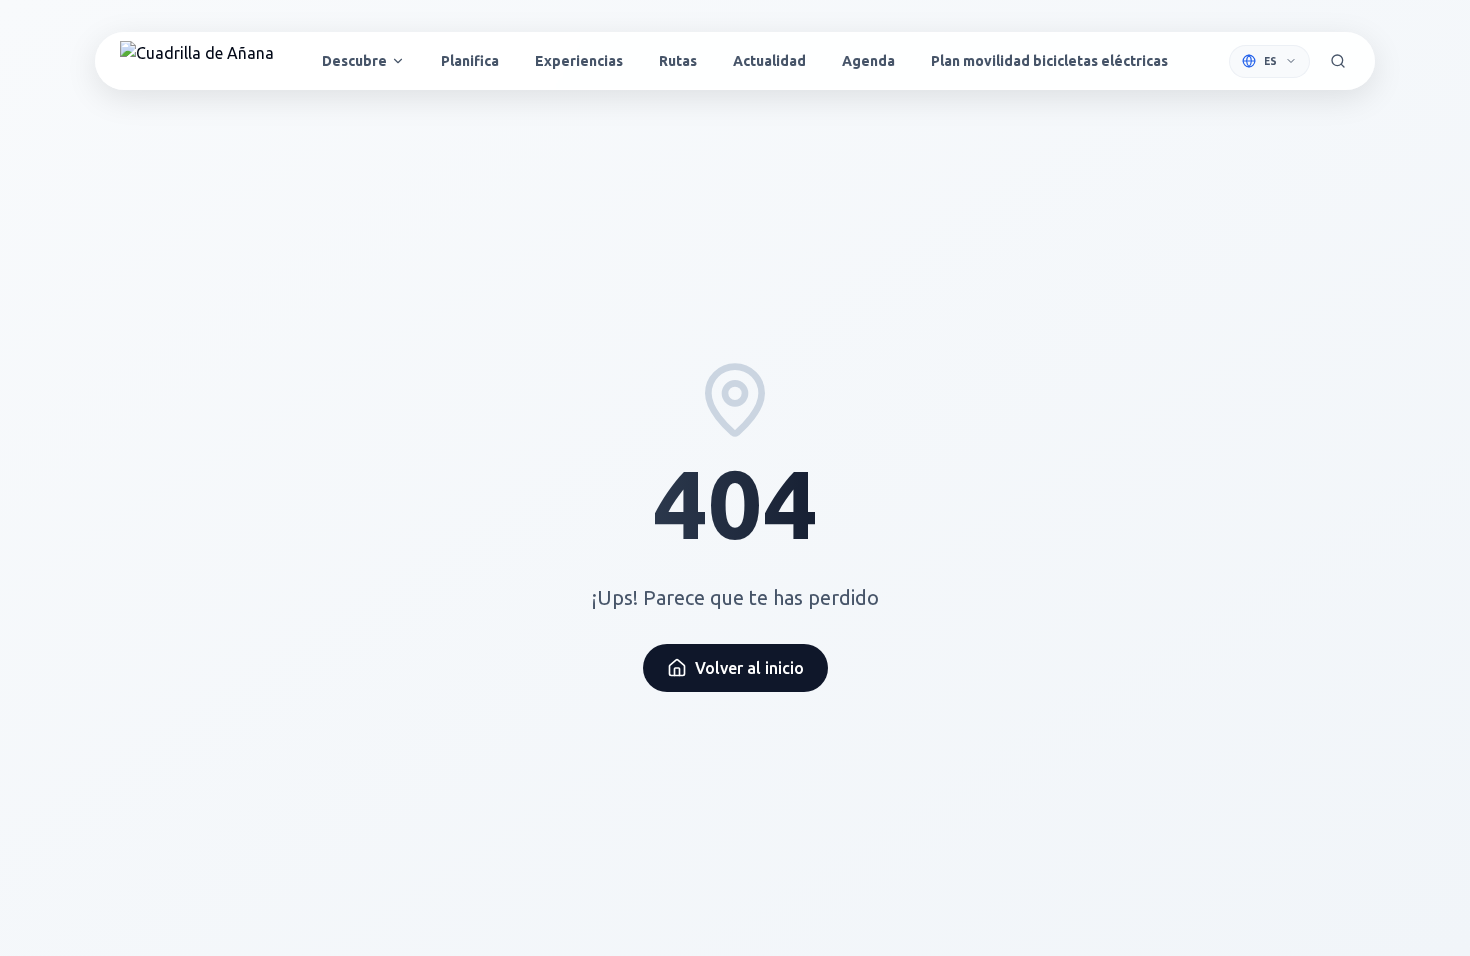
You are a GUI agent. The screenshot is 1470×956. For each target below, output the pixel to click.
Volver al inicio (749, 668)
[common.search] (1338, 61)
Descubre (354, 61)
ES (1270, 61)
